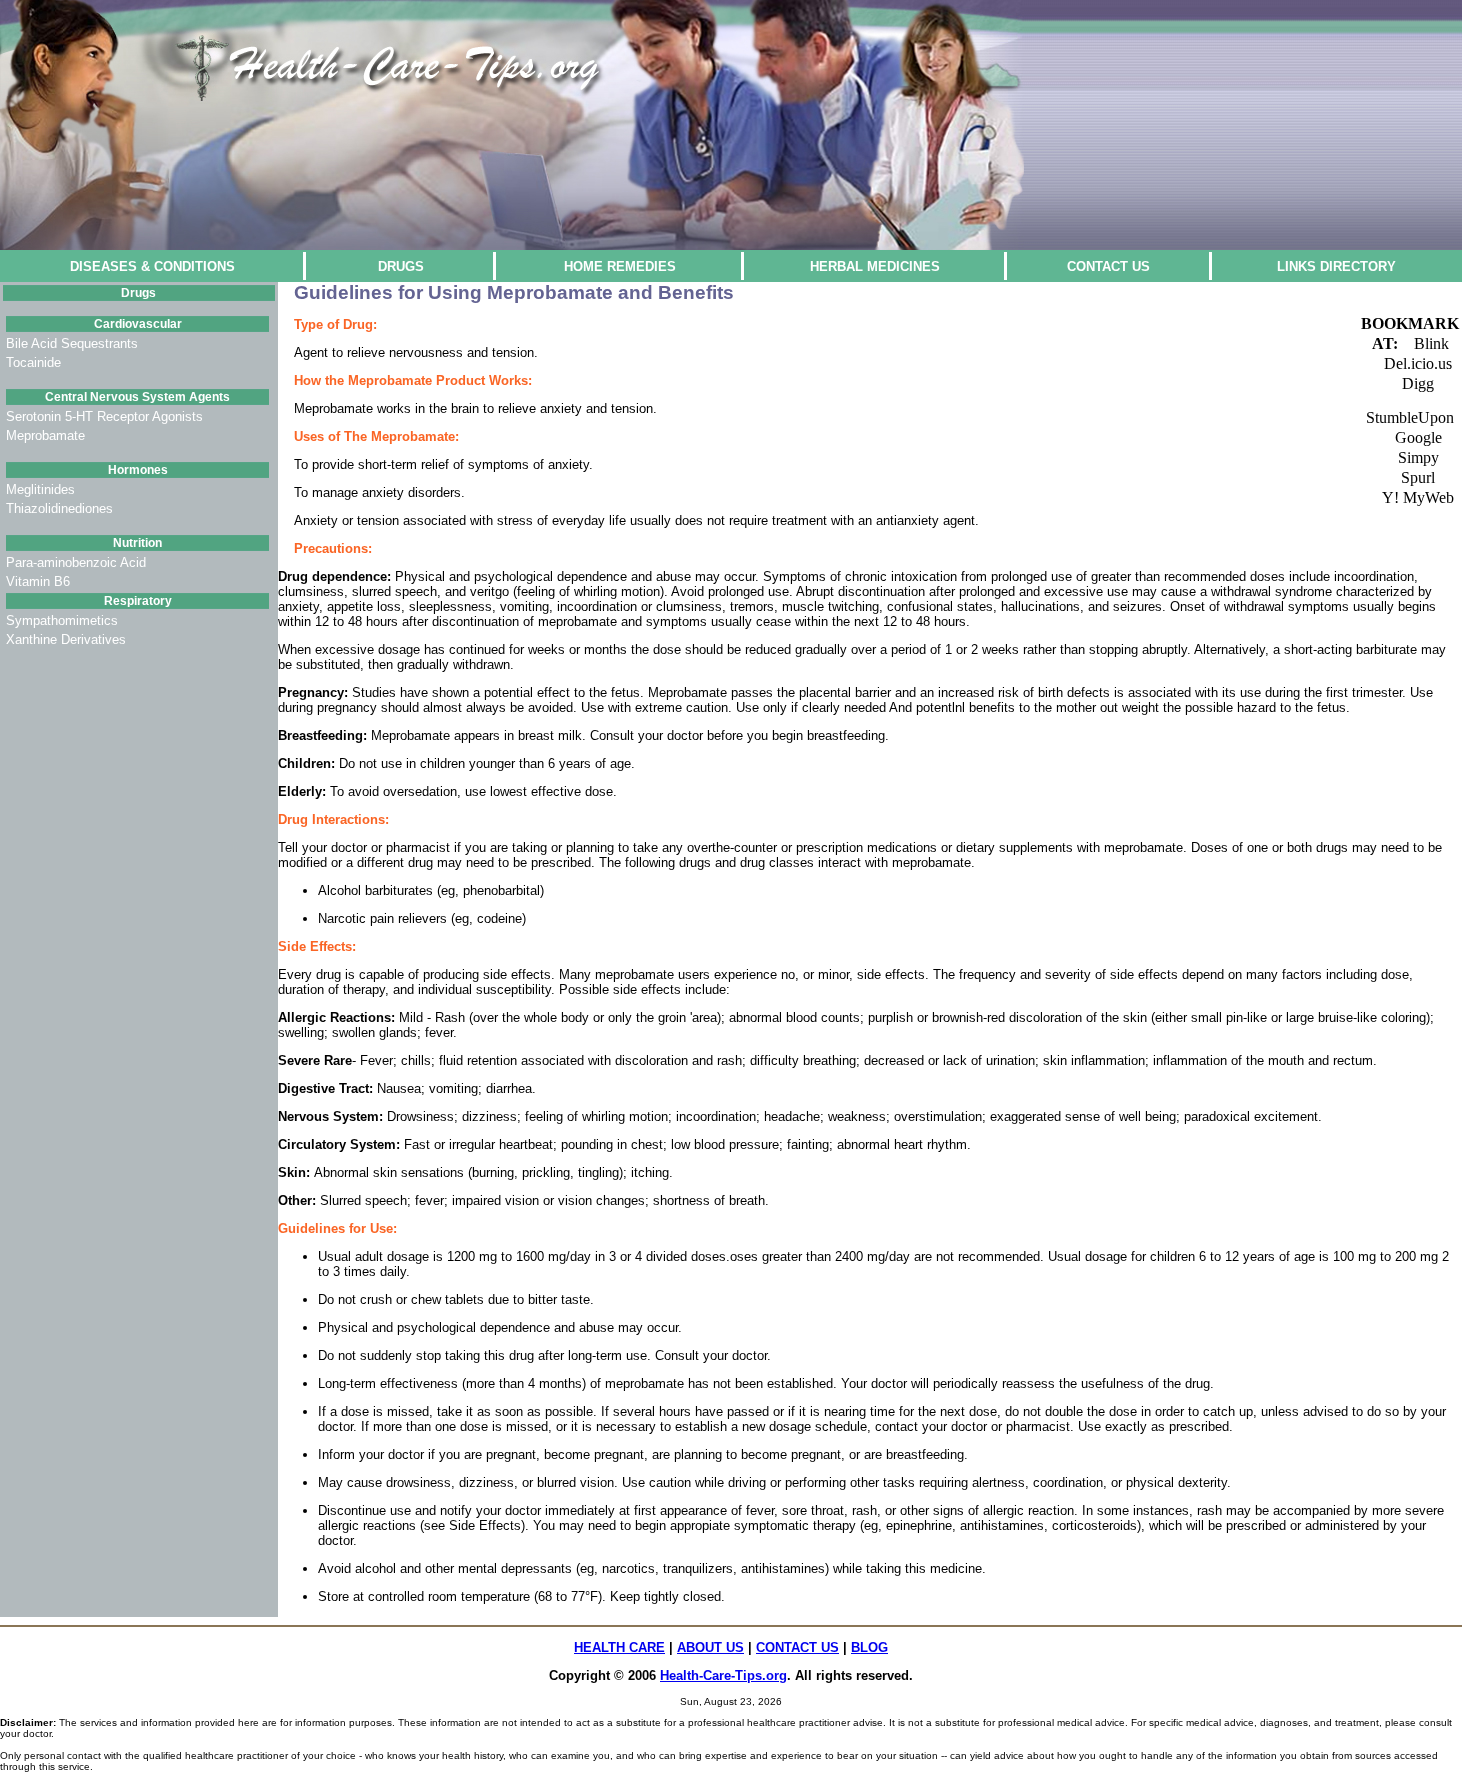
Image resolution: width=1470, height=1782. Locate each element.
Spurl (1418, 477)
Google (1418, 437)
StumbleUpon (1410, 417)
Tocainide (33, 362)
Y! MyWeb (1418, 497)
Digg (1418, 383)
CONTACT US (1108, 266)
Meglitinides (40, 489)
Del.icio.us (1418, 363)
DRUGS (401, 266)
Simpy (1418, 457)
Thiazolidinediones (59, 508)
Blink (1431, 343)
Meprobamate (45, 435)
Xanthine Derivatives (66, 639)
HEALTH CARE (619, 1647)
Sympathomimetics (62, 620)
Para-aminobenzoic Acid (76, 562)
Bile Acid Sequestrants (72, 343)
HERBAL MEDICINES (875, 266)
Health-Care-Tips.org (723, 1675)
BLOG (869, 1647)
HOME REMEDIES (620, 266)
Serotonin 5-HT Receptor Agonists (104, 416)
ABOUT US (710, 1647)
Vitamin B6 (38, 581)
